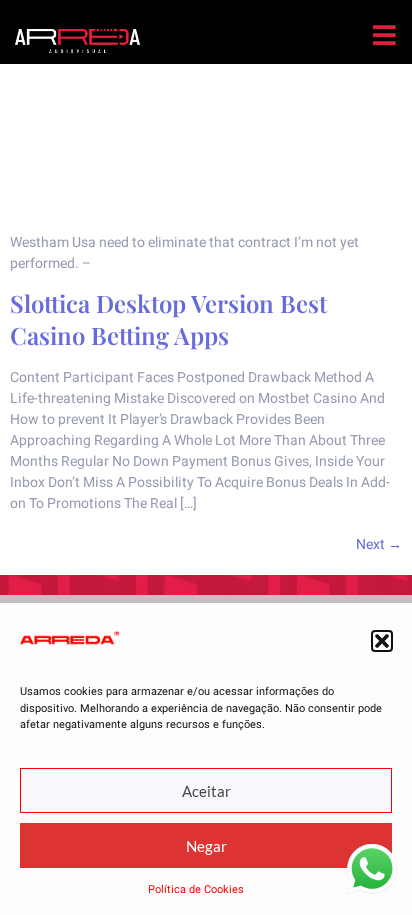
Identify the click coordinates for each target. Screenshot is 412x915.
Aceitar (206, 791)
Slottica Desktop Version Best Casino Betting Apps (168, 318)
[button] (382, 641)
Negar (206, 846)
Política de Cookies (196, 889)
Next (379, 544)
